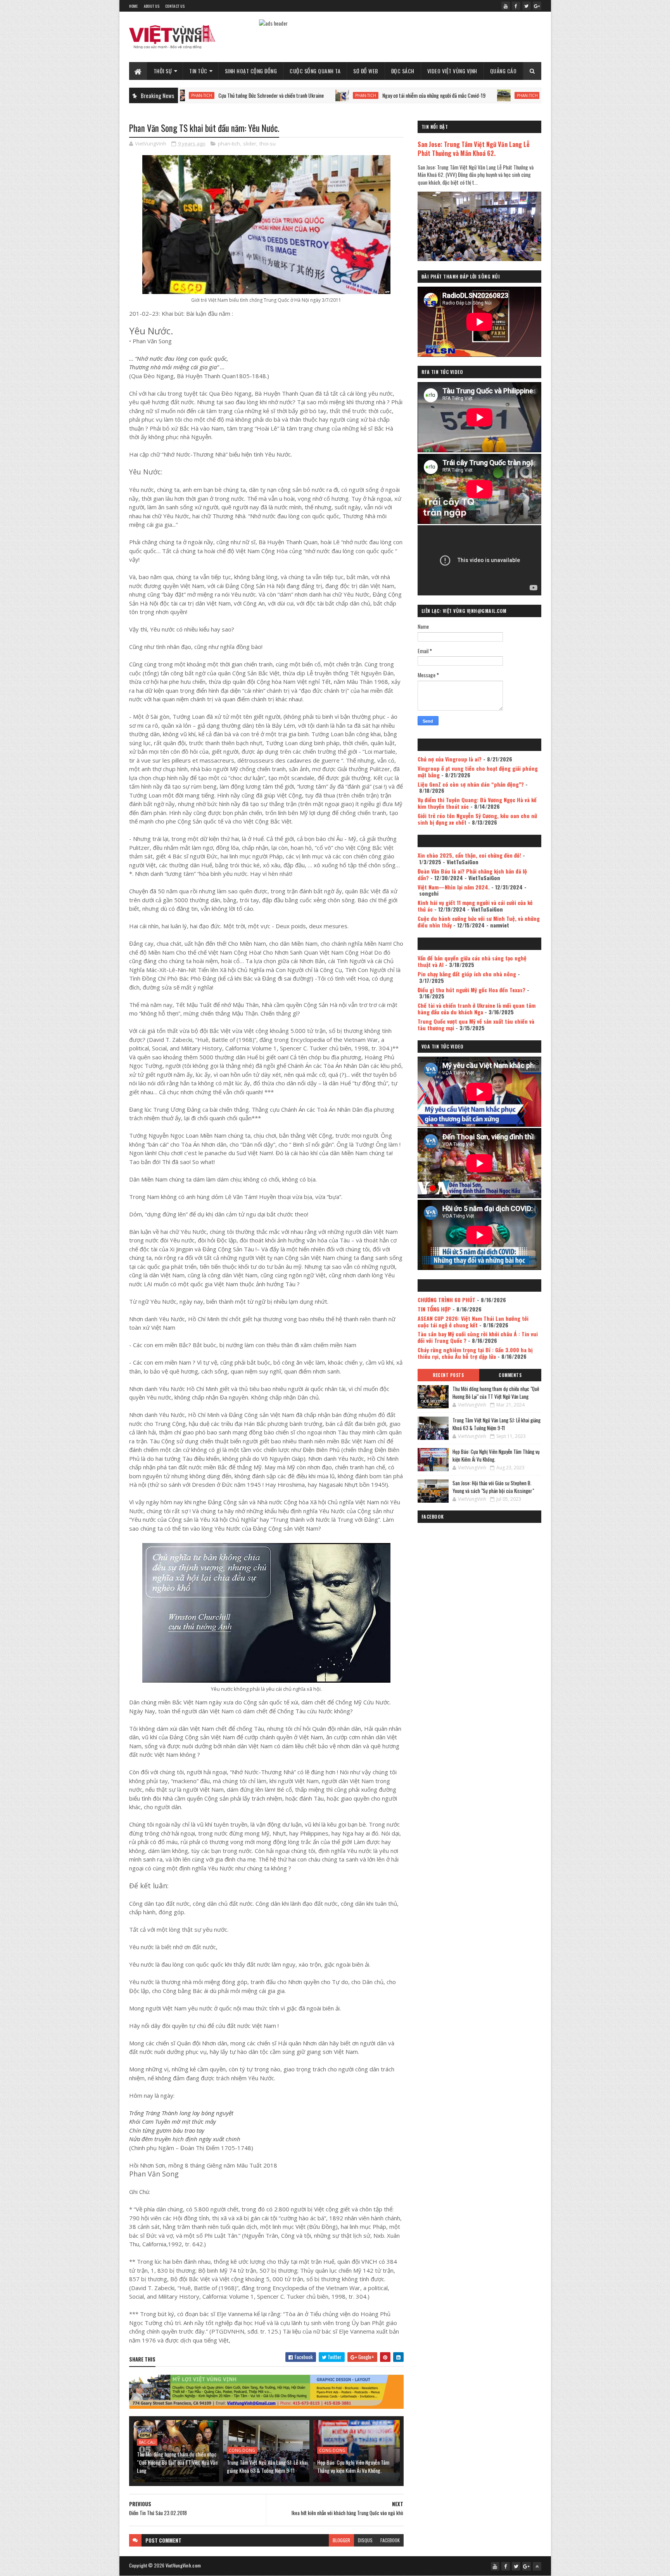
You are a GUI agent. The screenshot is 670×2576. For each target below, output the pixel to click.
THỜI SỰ (163, 71)
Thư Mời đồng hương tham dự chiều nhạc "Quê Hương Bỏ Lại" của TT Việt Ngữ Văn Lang (177, 2462)
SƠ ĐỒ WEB (366, 71)
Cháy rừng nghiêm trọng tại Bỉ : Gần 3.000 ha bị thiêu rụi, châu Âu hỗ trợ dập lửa (475, 1353)
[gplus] (537, 6)
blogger (341, 2540)
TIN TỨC (198, 71)
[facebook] (516, 6)
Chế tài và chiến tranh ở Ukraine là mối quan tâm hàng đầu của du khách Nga (477, 1009)
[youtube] (506, 6)
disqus (365, 2540)
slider (250, 144)
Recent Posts (448, 1375)
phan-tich (266, 95)
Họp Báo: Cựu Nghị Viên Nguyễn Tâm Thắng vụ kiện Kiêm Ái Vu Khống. (353, 2466)
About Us (152, 6)
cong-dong (242, 2450)
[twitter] (527, 6)
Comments (510, 1375)
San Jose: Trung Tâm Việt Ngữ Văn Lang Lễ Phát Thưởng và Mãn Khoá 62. (474, 149)
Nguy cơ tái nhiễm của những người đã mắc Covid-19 (334, 95)
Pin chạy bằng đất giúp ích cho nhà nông (467, 974)
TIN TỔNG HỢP (434, 1309)
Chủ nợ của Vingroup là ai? (450, 759)
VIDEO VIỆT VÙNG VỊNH (452, 71)
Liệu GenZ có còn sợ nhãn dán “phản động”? (471, 784)
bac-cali (147, 2442)
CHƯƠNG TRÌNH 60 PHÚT (446, 1300)
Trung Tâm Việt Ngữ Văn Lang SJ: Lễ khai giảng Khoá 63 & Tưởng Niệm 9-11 (267, 2466)
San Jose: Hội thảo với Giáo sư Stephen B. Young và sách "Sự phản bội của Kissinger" (493, 1487)
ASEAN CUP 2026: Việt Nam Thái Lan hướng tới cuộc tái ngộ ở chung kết (473, 1322)
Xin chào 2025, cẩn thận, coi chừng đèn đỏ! (469, 855)
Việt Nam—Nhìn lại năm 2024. (454, 887)
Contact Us (175, 6)
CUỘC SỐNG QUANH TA (315, 71)
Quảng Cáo (503, 71)
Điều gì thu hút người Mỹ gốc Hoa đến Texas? (471, 990)
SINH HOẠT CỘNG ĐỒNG (251, 71)
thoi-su (268, 144)
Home (134, 6)
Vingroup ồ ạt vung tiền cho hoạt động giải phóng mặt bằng (478, 772)
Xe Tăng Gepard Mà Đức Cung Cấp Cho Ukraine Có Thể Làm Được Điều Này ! (519, 95)
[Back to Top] (537, 2566)
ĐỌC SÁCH (403, 71)
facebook (390, 2540)
